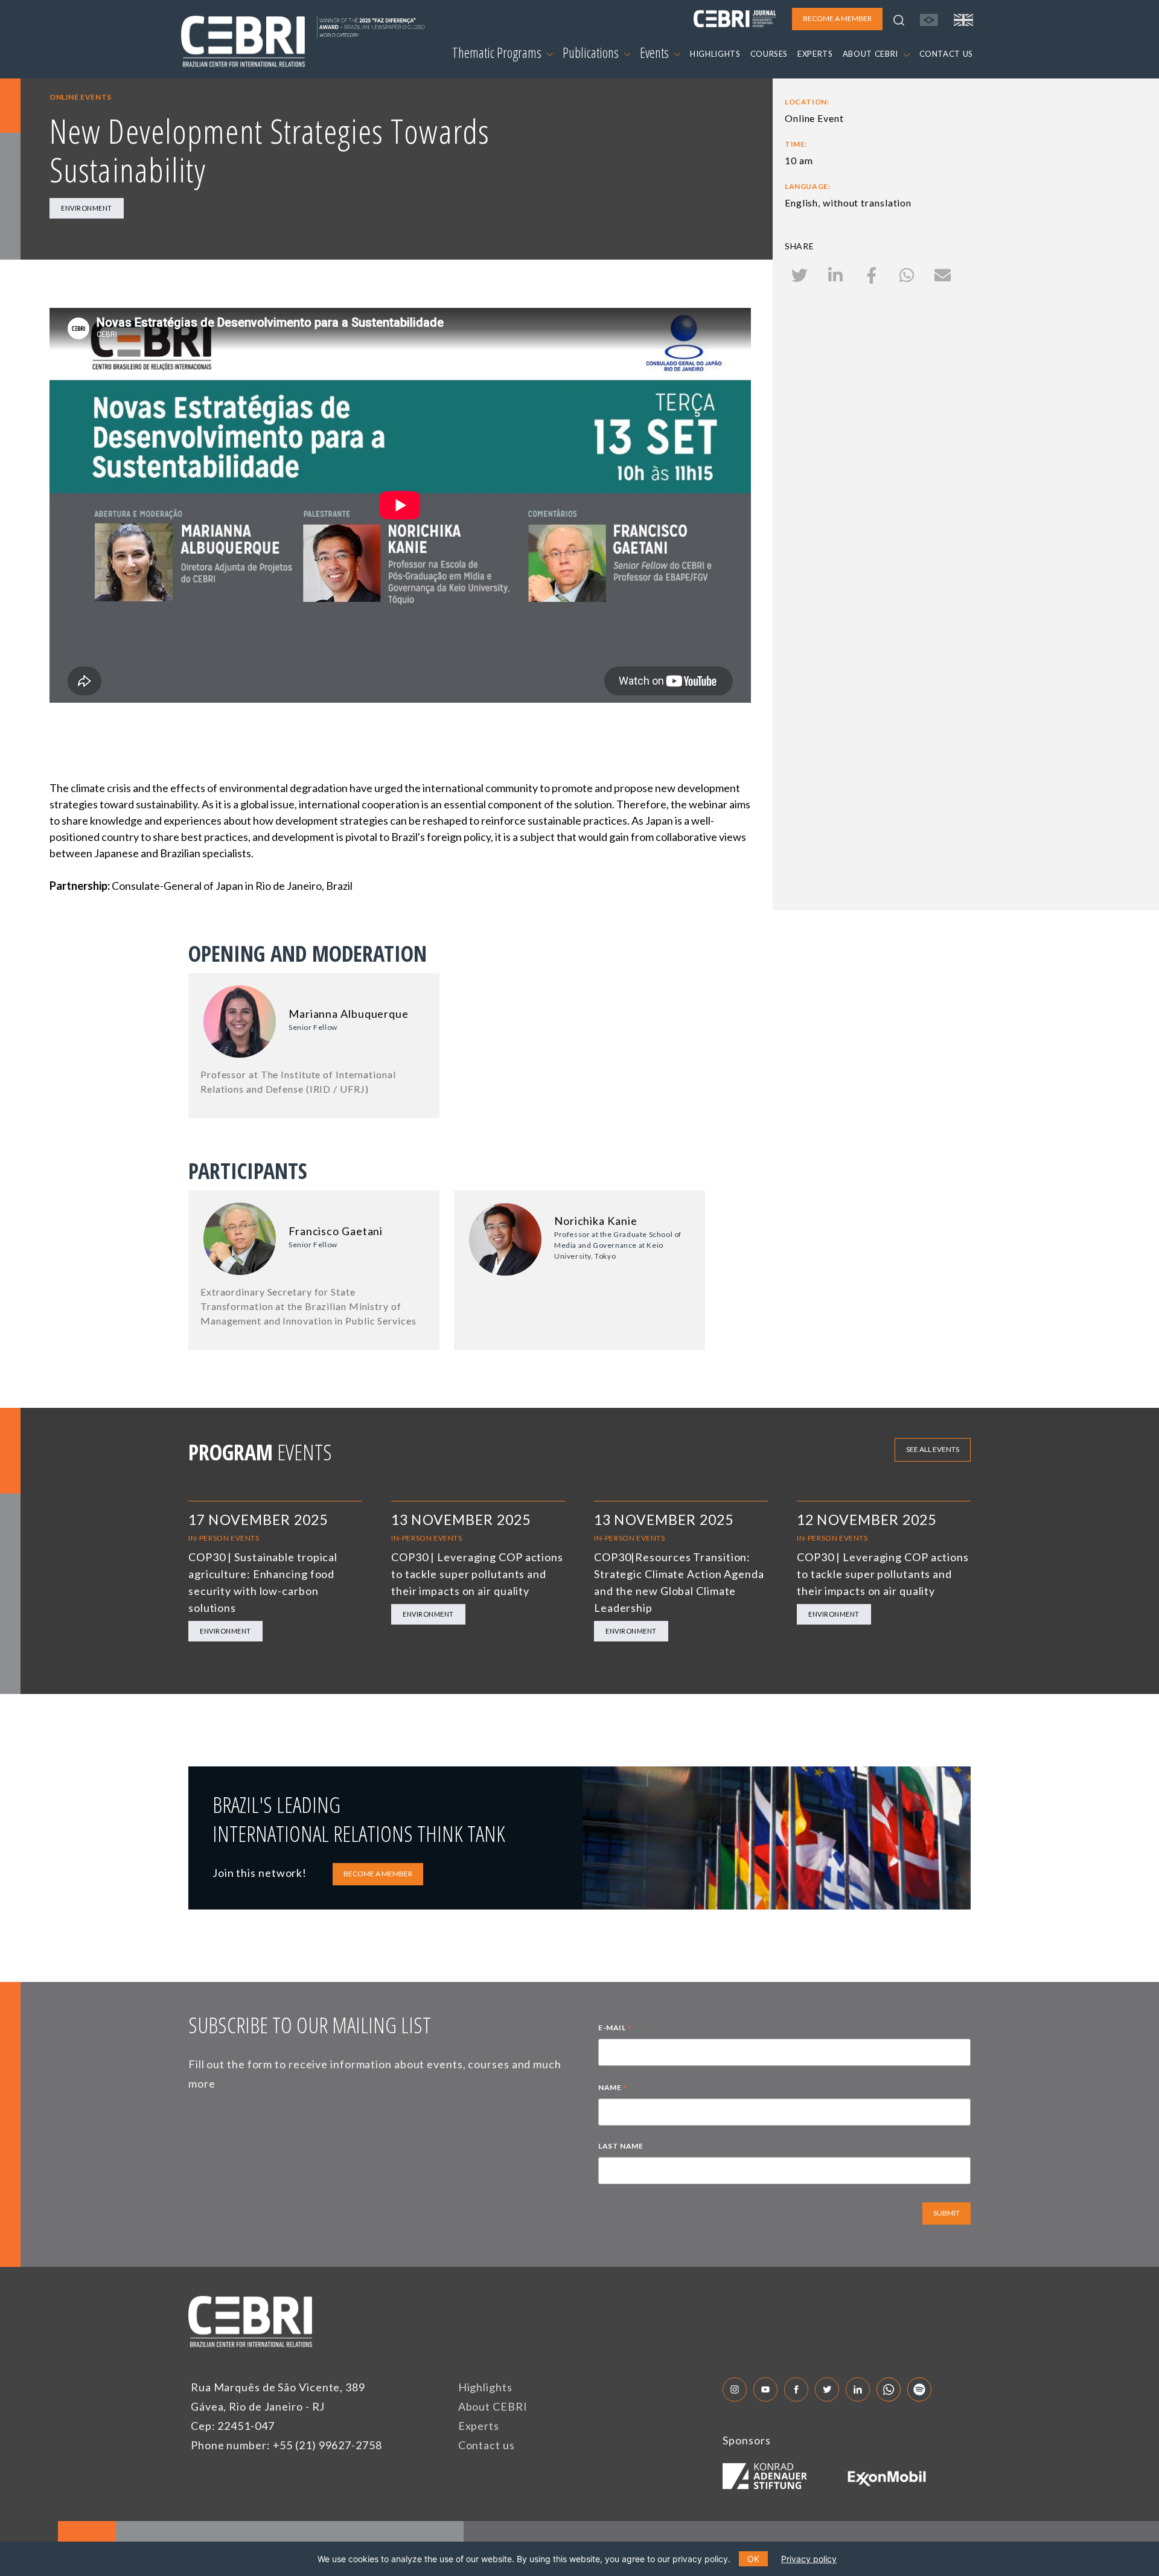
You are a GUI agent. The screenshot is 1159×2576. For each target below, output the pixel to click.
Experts (479, 2426)
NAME (613, 2089)
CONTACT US (947, 54)
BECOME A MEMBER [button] (837, 18)
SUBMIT (947, 2213)
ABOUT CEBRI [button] (872, 54)
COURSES (769, 54)
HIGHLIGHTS (715, 54)
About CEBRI (493, 2406)
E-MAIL (615, 2029)
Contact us (487, 2445)
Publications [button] (592, 53)
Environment (87, 208)
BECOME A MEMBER (378, 1874)
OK (753, 2559)
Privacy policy (809, 2559)
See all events (933, 1449)
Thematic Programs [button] (498, 53)
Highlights (485, 2387)
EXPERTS (815, 54)
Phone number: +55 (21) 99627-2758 (286, 2445)
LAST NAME (621, 2146)
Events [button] (656, 53)
